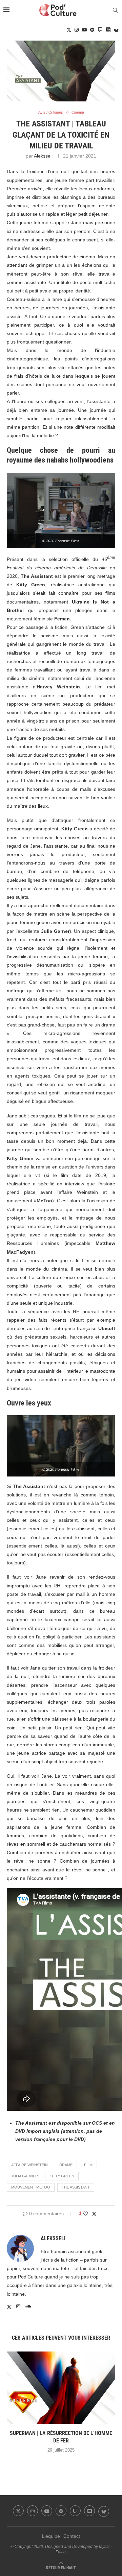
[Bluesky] (116, 30)
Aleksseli (43, 156)
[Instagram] (77, 30)
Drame (66, 2165)
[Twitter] (69, 30)
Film (88, 2165)
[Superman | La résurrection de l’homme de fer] (61, 2388)
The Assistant (76, 2187)
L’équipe (51, 2536)
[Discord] (108, 30)
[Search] (115, 10)
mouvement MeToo (31, 2187)
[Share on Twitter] (94, 2214)
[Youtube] (84, 30)
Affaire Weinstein (29, 2165)
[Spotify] (92, 30)
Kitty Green (62, 2176)
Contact (72, 2536)
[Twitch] (100, 30)
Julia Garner (25, 2176)
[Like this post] (85, 2214)
